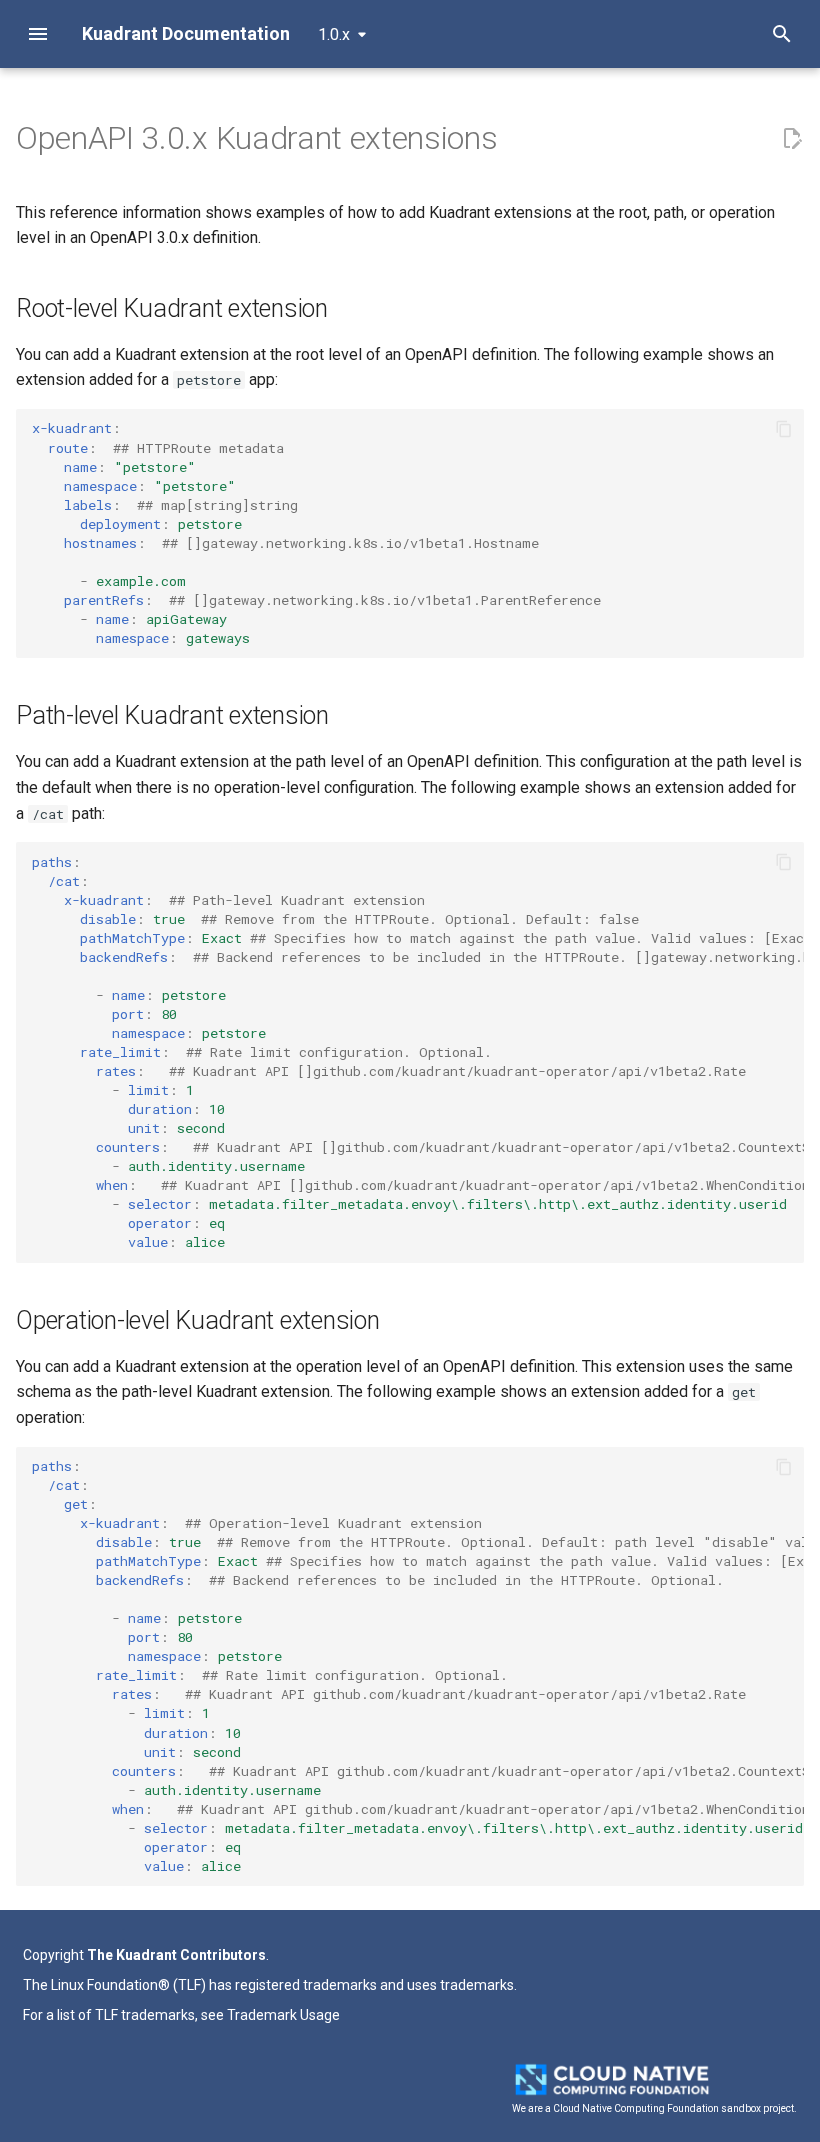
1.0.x (334, 34)
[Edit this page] (792, 139)
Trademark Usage (283, 2015)
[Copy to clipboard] (784, 429)
